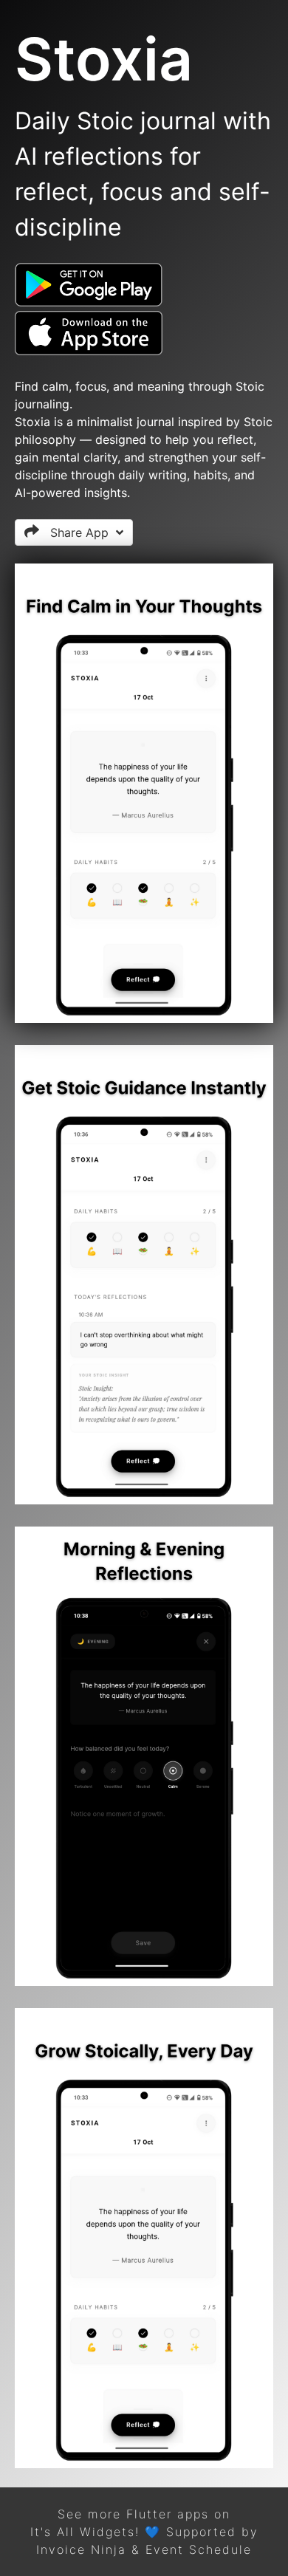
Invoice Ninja (81, 2549)
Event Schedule (199, 2549)
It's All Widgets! (85, 2532)
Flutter (149, 2514)
